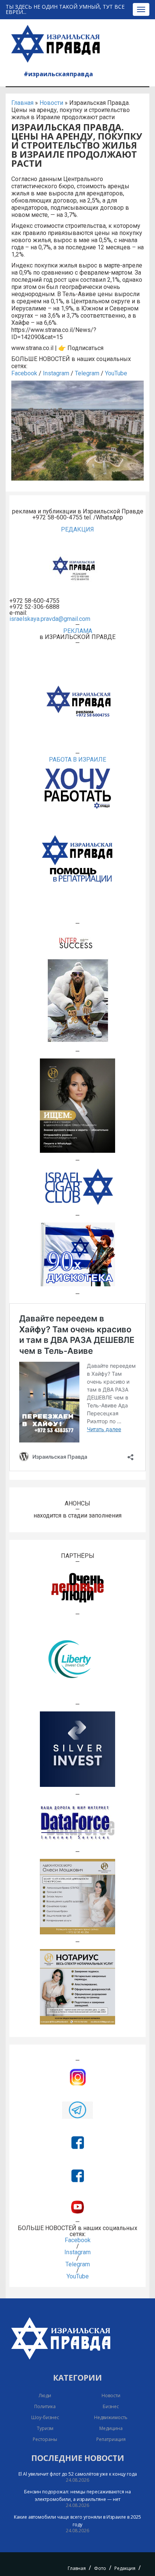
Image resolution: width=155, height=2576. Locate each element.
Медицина (111, 2428)
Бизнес (111, 2406)
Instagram (56, 373)
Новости (51, 103)
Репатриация (111, 2439)
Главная (22, 103)
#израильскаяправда (58, 74)
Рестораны (45, 2439)
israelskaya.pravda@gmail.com (50, 619)
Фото (100, 2568)
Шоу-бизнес (45, 2417)
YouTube (116, 373)
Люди (45, 2396)
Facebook (24, 373)
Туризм (45, 2428)
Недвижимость (111, 2417)
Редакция (125, 2568)
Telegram (87, 373)
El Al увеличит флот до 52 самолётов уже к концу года (78, 2474)
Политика (45, 2406)
